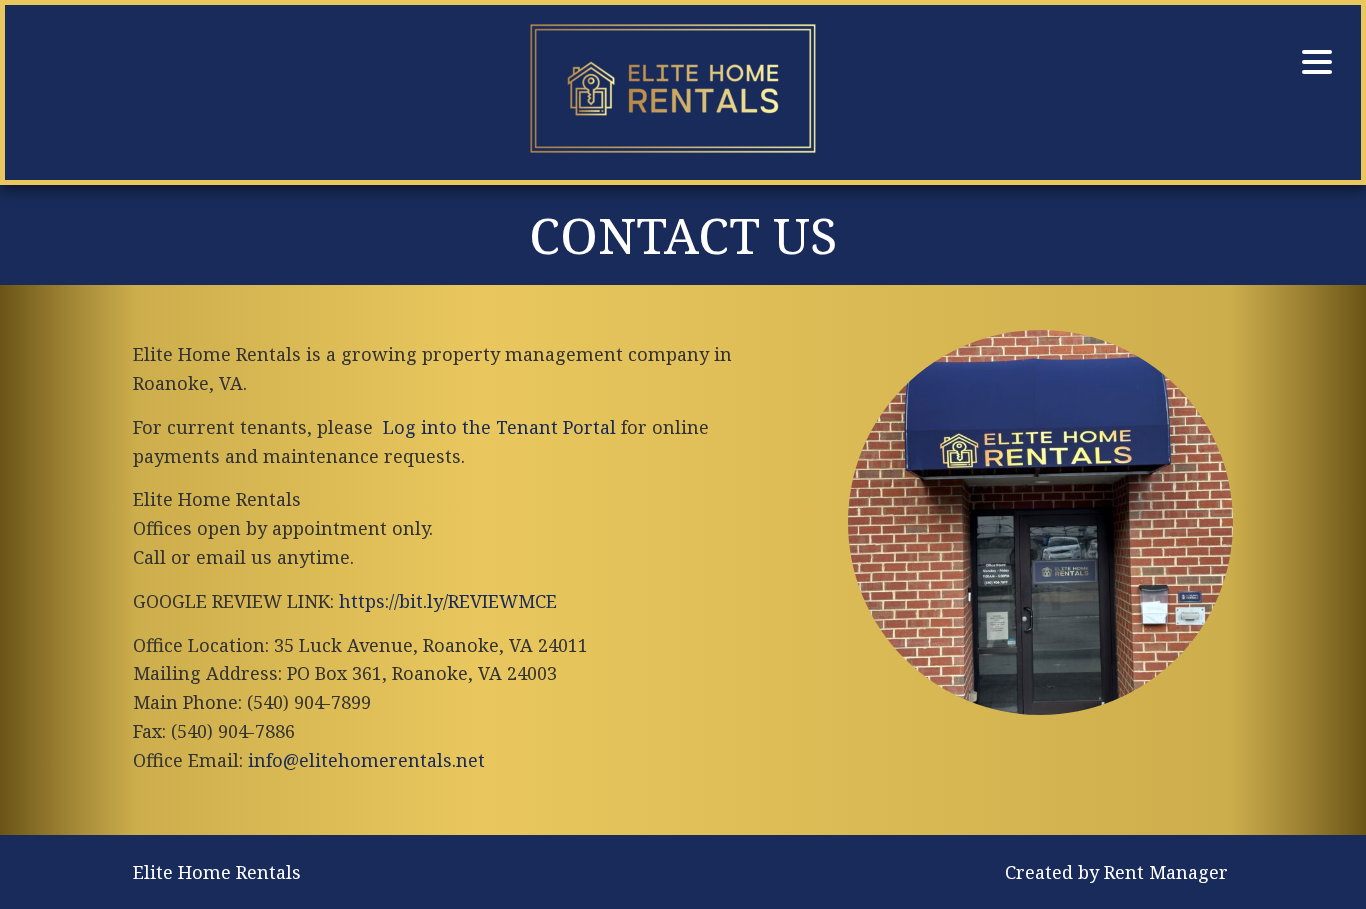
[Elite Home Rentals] (673, 92)
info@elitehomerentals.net (366, 760)
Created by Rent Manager (1116, 872)
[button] (1317, 62)
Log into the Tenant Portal (499, 427)
